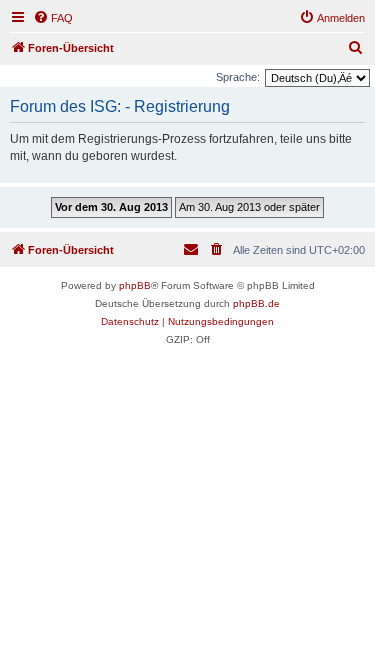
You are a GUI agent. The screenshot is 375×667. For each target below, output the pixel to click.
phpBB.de (256, 303)
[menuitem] (53, 18)
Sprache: (238, 77)
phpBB (135, 285)
